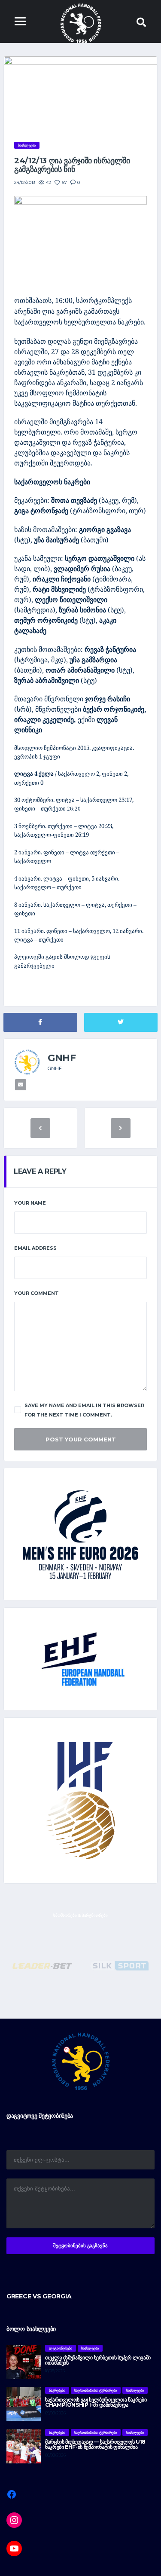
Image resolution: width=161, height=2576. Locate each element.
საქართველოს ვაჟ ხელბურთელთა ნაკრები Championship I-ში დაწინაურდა (96, 2402)
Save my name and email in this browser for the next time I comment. (84, 1410)
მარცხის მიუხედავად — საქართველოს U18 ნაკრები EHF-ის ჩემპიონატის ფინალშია (95, 2444)
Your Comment (36, 1293)
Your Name (30, 1203)
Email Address (35, 1248)
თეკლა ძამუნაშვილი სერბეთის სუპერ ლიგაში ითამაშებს (98, 2360)
